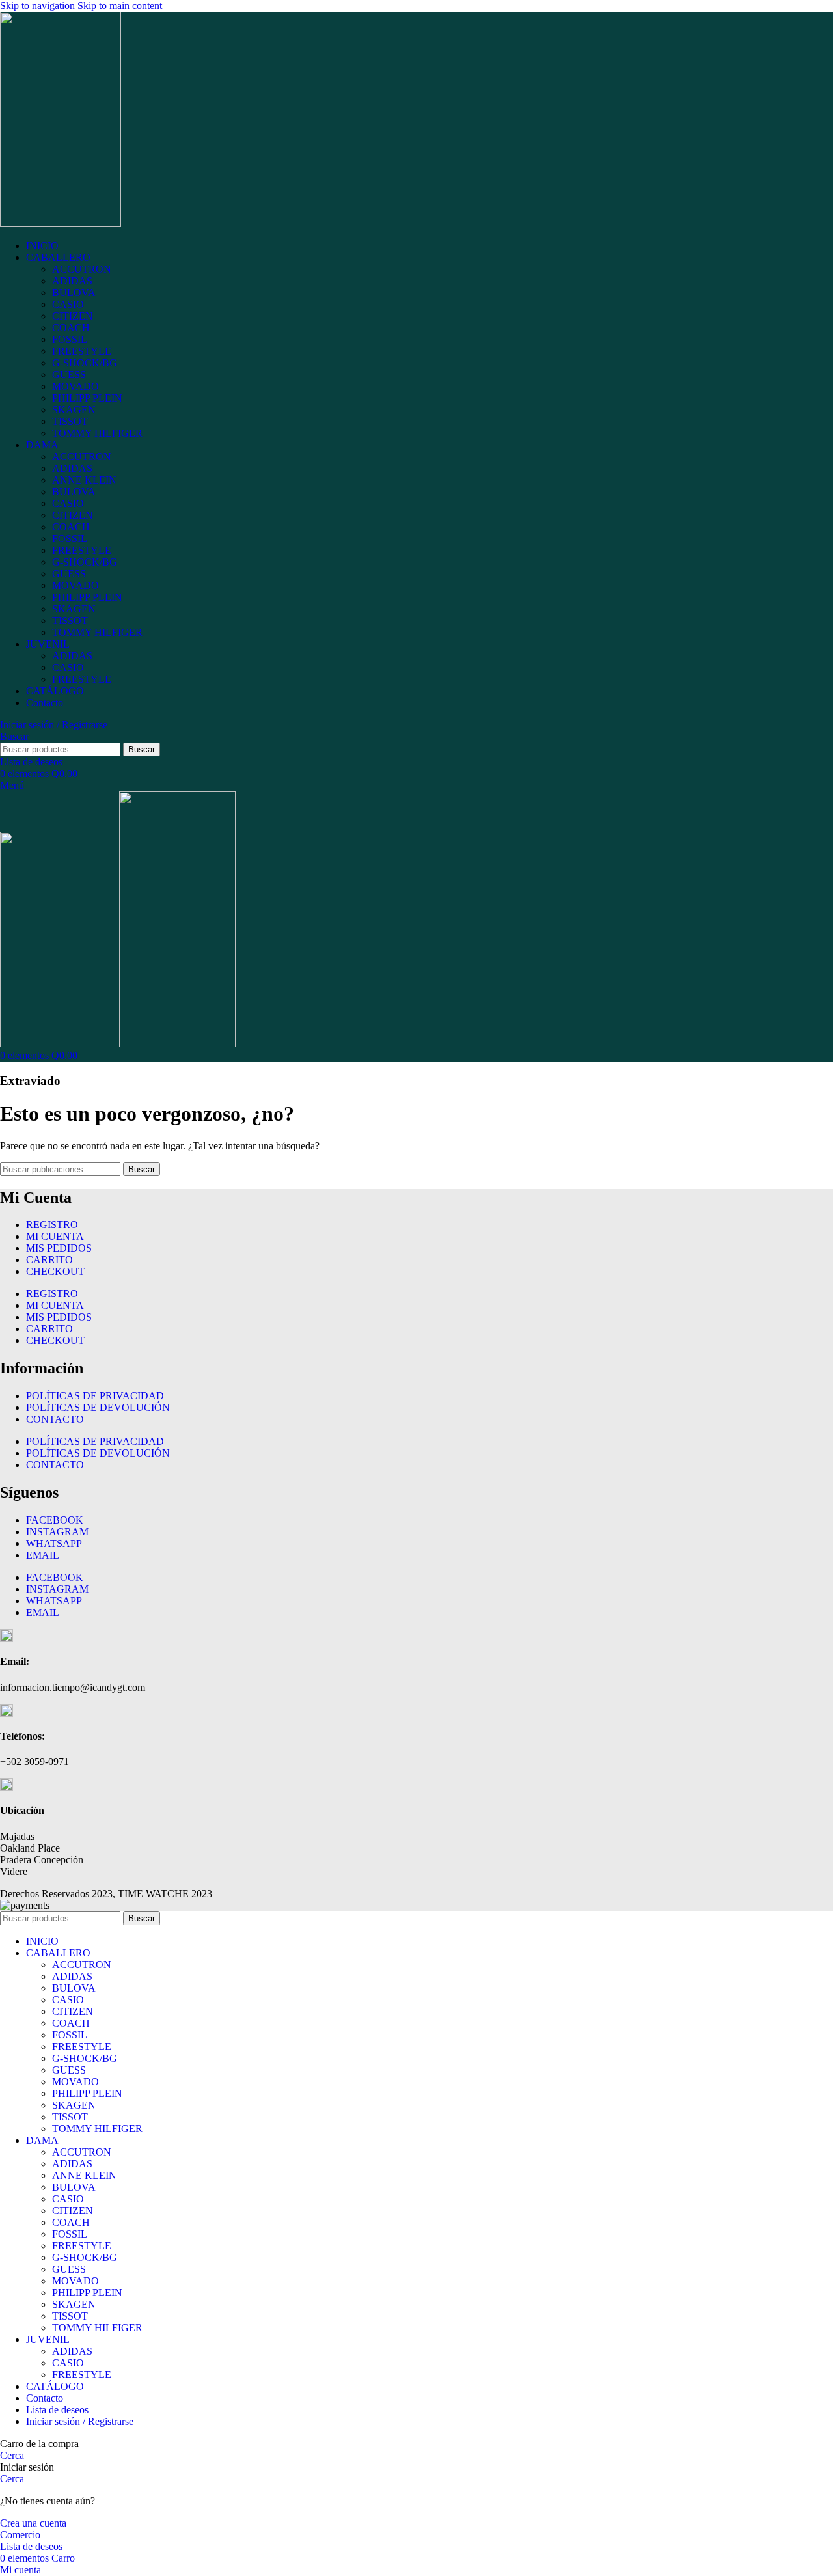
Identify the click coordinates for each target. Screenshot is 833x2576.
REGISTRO (52, 1225)
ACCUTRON (82, 269)
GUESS (69, 375)
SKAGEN (74, 410)
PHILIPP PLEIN (87, 398)
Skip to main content (120, 6)
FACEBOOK (55, 1520)
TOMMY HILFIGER (97, 433)
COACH (71, 328)
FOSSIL (70, 339)
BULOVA (74, 293)
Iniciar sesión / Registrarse (80, 2421)
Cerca (12, 2455)
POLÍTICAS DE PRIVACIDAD (95, 1396)
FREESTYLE (82, 351)
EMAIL (43, 1555)
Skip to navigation (39, 6)
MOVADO (75, 386)
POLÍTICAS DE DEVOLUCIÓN (98, 1407)
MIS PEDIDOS (59, 1248)
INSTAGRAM (57, 1532)
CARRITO (49, 1260)
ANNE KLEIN (84, 480)
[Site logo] (61, 224)
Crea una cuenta (33, 2523)
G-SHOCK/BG (85, 363)
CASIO (68, 304)
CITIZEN (73, 316)
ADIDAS (72, 281)
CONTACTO (55, 1419)
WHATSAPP (54, 1543)
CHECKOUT (55, 1271)
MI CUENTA (55, 1236)
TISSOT (70, 421)
